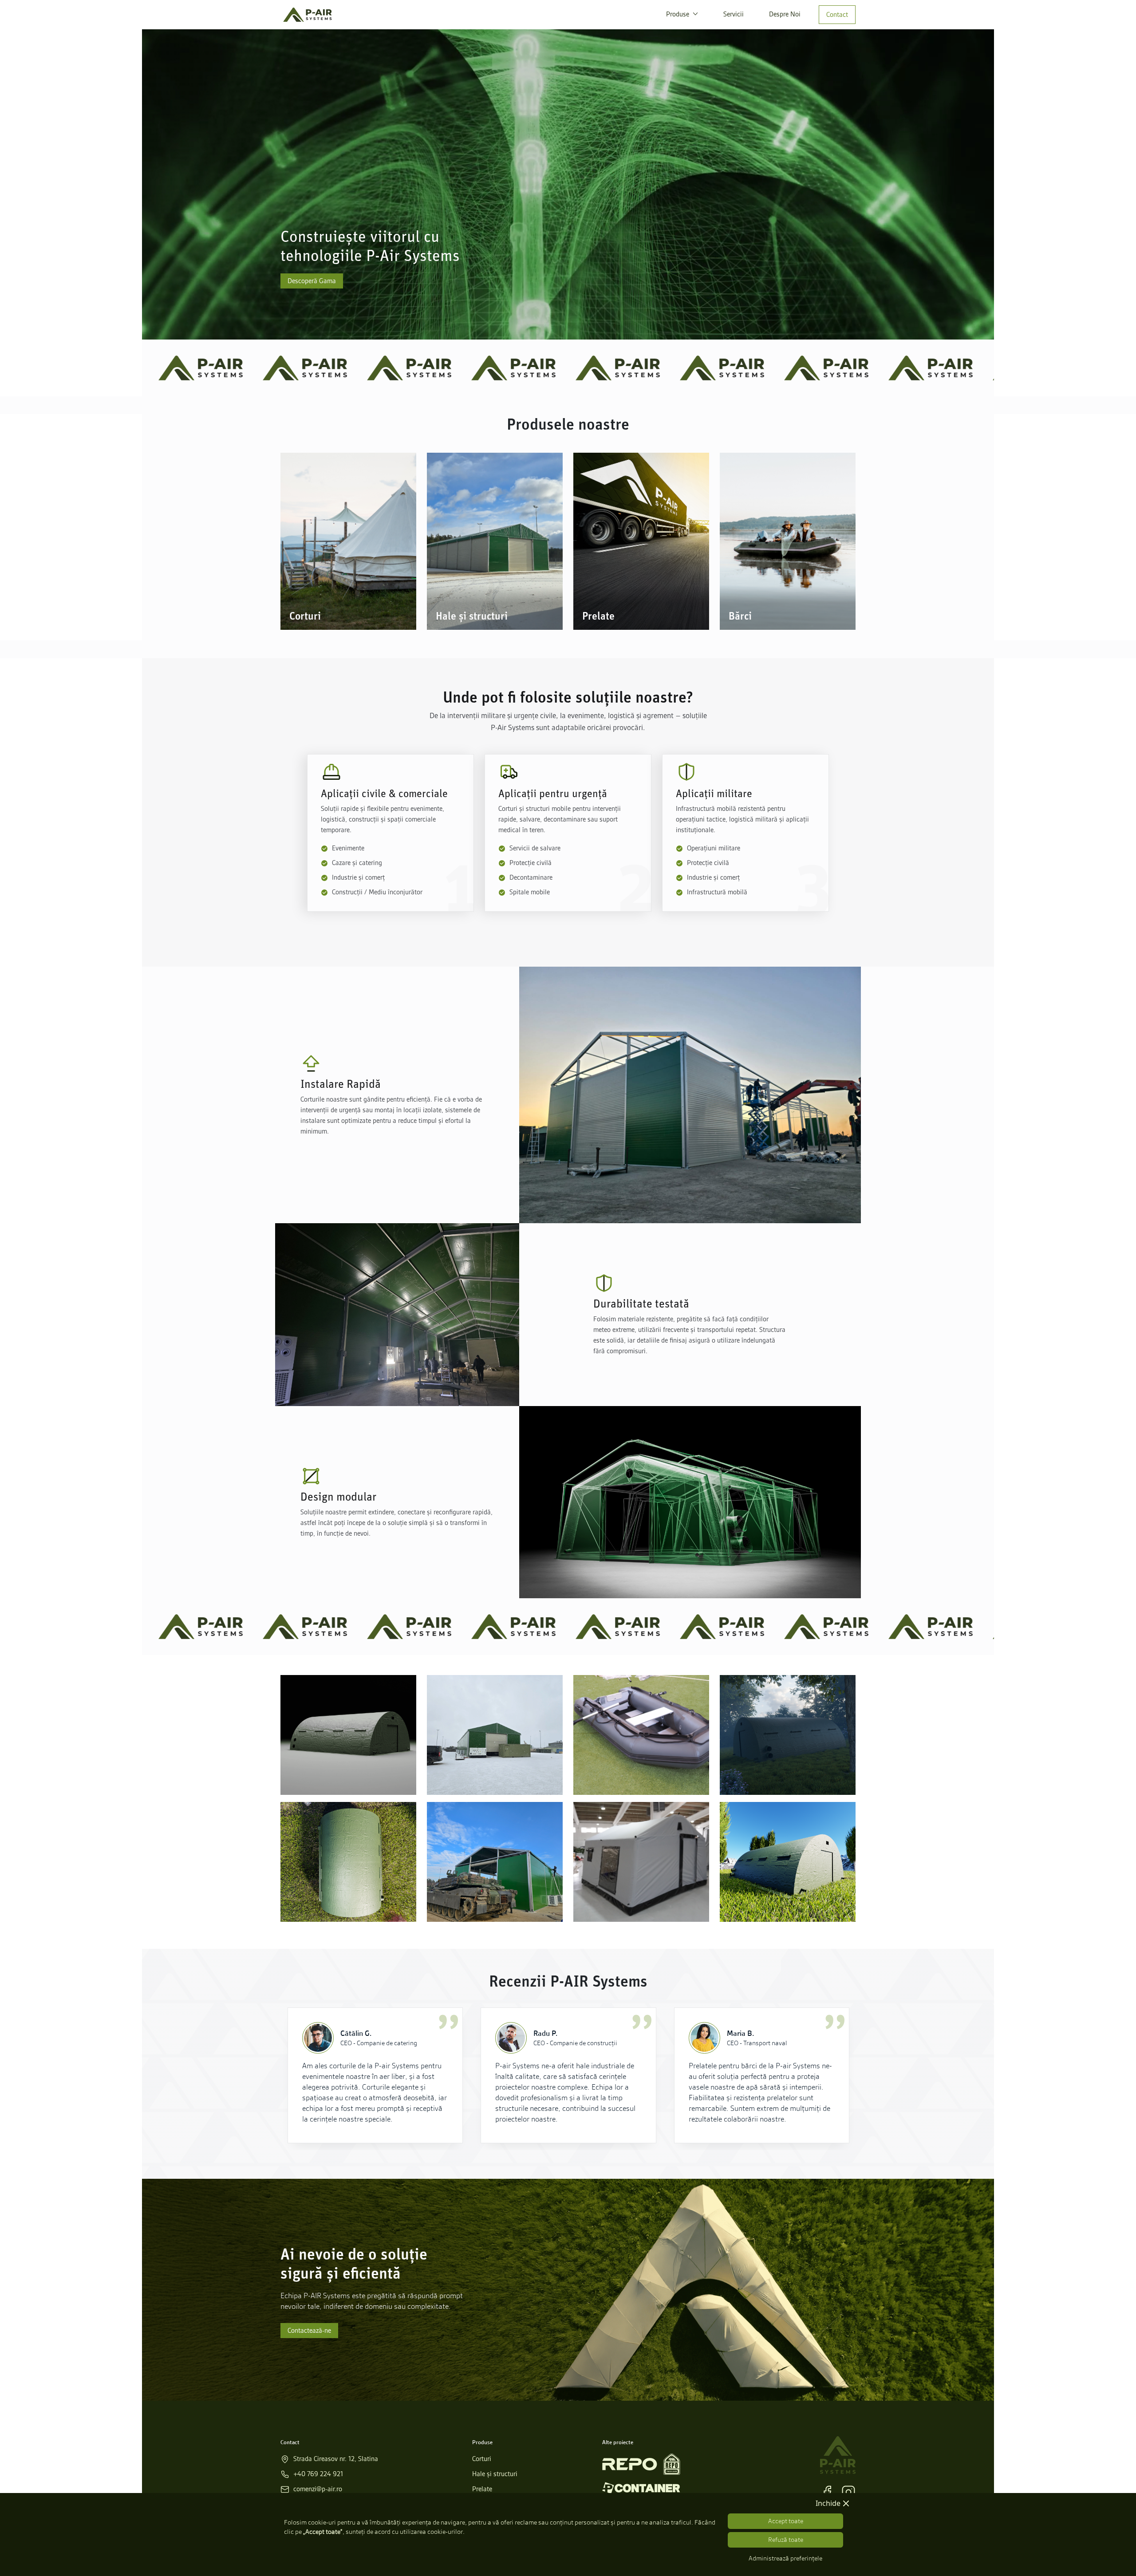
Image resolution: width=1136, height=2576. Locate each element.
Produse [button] (678, 14)
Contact (837, 15)
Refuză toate (786, 2540)
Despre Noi (785, 14)
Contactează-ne (309, 2331)
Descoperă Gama (312, 281)
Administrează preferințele (785, 2558)
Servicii (734, 14)
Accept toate (786, 2521)
